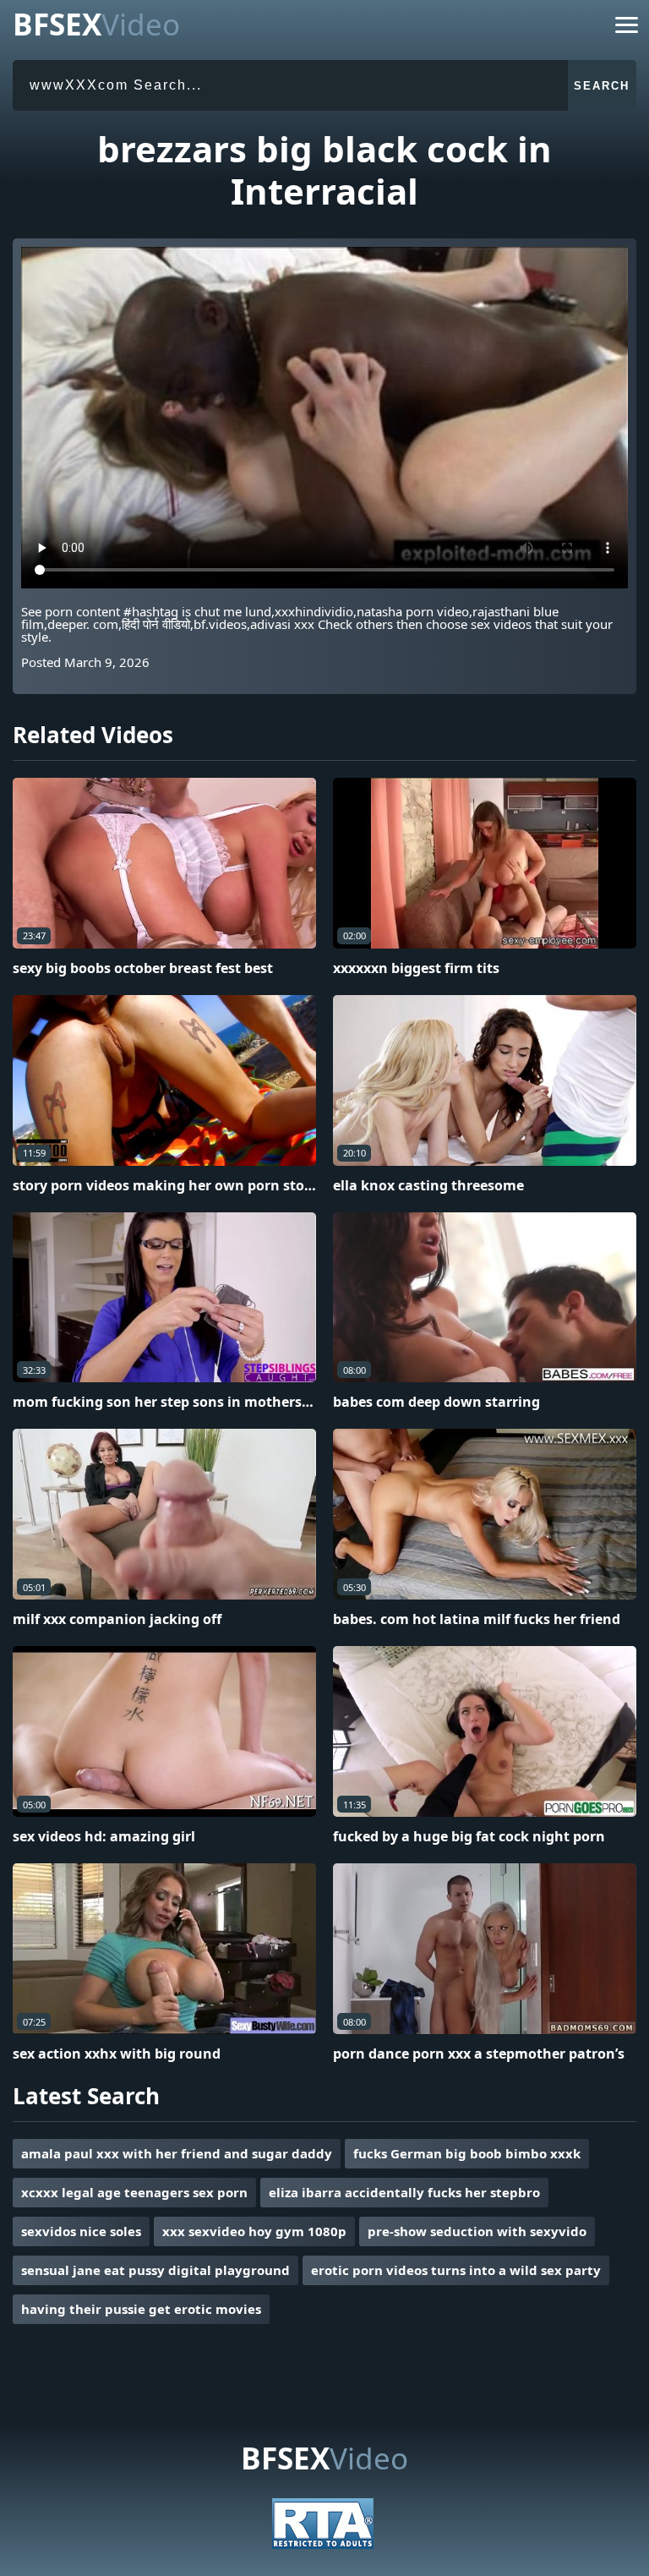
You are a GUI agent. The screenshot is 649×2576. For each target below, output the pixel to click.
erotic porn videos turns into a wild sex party (456, 2270)
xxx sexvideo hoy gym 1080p (254, 2231)
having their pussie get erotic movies (141, 2309)
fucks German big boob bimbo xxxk (467, 2153)
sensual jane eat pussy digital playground (155, 2270)
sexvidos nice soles (81, 2231)
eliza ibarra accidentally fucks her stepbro (404, 2192)
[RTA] (323, 2544)
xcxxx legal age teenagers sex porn (134, 2192)
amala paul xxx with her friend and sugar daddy (177, 2153)
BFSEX (96, 24)
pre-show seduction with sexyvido (477, 2231)
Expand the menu (627, 28)
